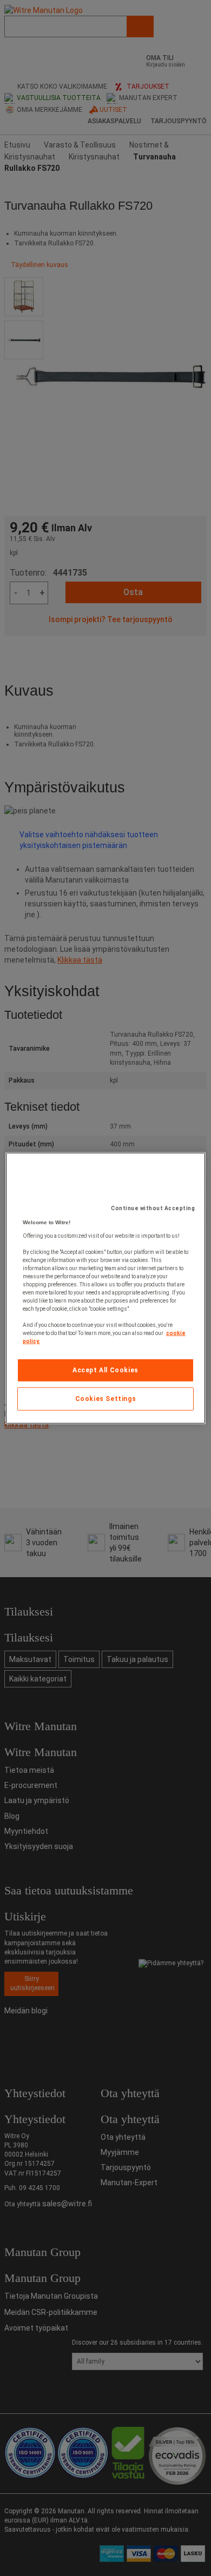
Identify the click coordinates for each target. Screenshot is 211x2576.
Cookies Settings (106, 1399)
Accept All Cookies (105, 1370)
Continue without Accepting (153, 1208)
